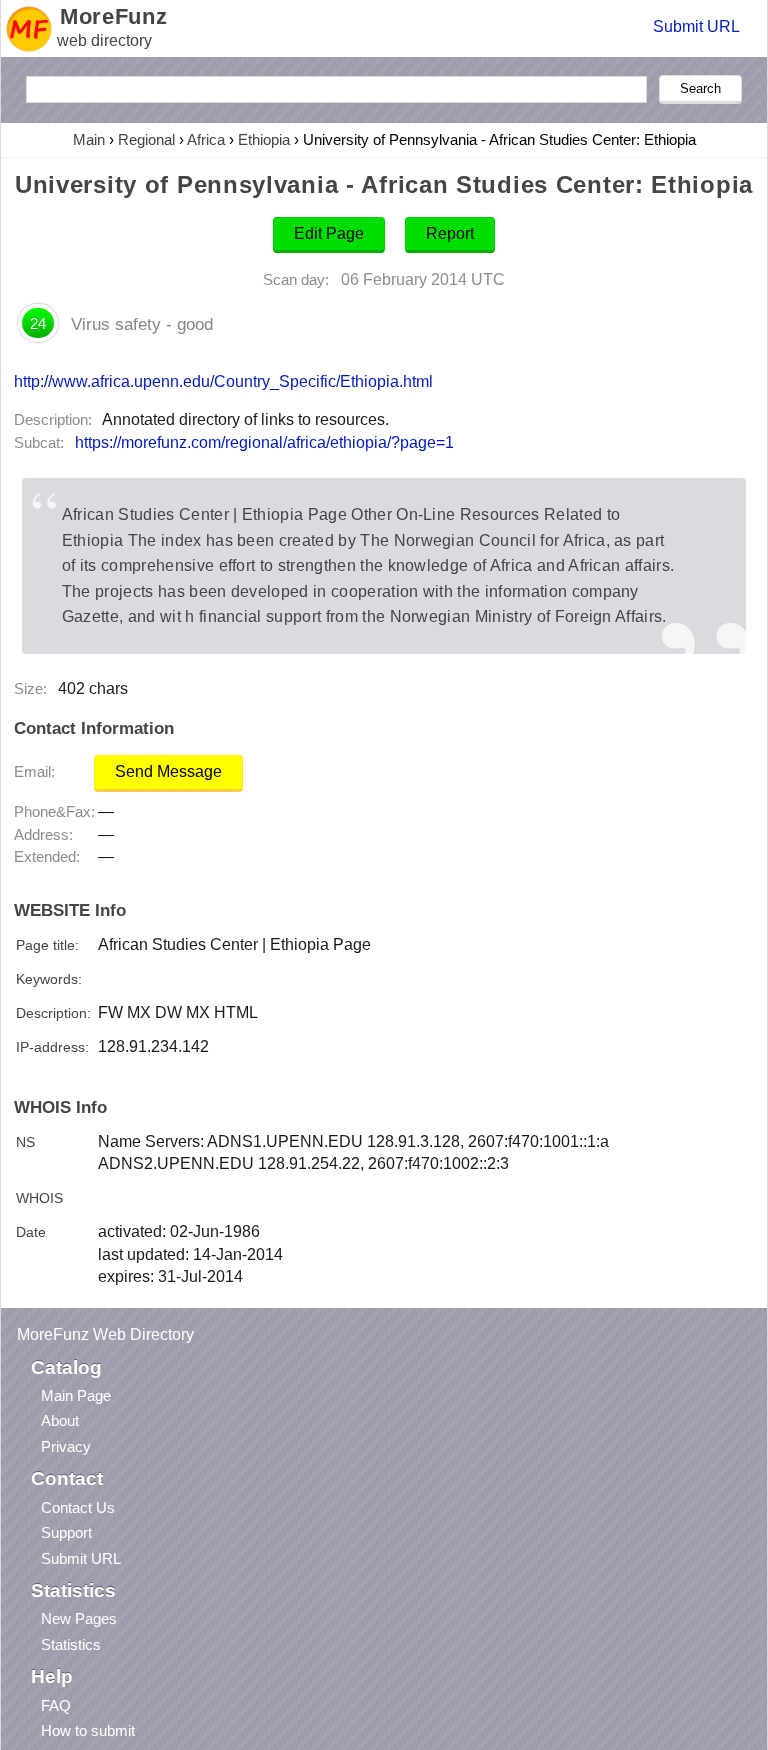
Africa (206, 139)
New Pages (79, 1618)
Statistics (71, 1644)
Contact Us (78, 1507)
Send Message (168, 771)
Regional (146, 139)
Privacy (66, 1446)
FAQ (56, 1705)
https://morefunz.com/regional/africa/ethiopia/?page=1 (264, 442)
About (60, 1420)
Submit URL (696, 26)
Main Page (76, 1395)
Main (89, 139)
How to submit (88, 1730)
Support (66, 1532)
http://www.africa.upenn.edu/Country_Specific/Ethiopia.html (223, 381)
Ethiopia (264, 139)
